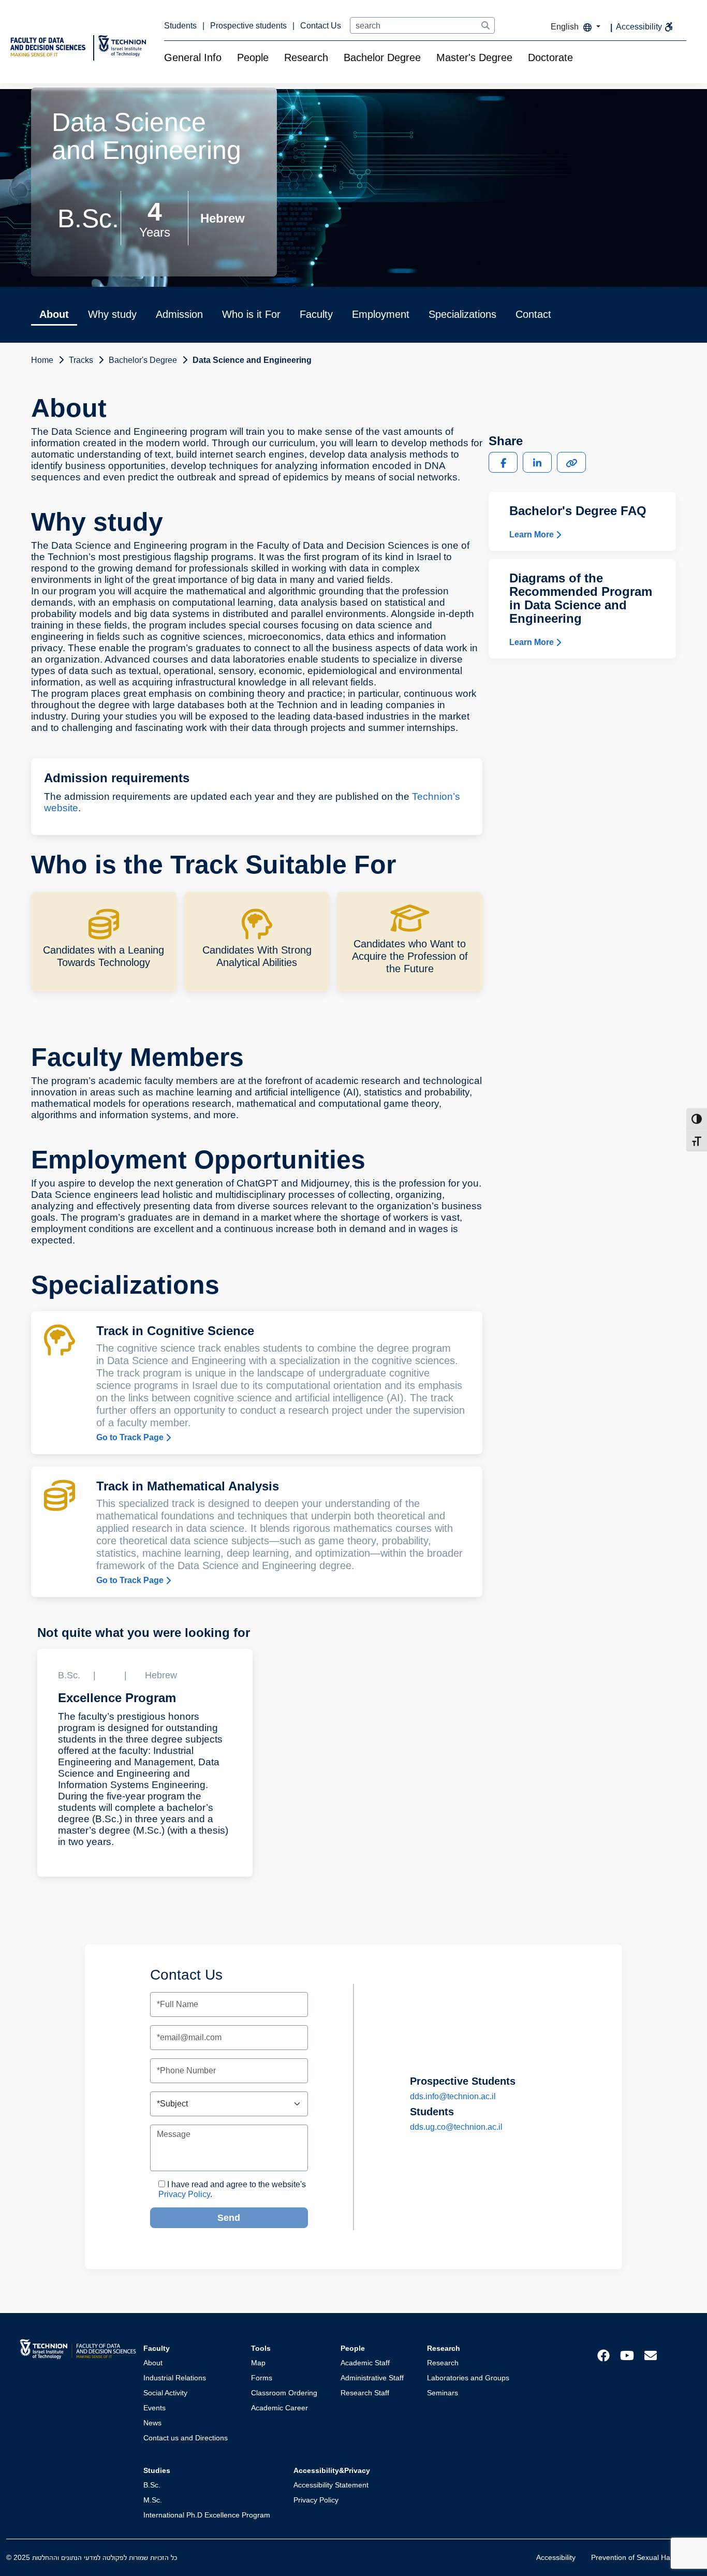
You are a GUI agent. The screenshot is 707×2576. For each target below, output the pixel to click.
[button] (503, 462)
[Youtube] (627, 2355)
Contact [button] (533, 314)
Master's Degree (474, 57)
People (253, 57)
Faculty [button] (316, 314)
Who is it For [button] (251, 314)
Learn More (533, 534)
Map (258, 2363)
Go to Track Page (131, 1437)
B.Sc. (152, 2485)
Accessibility (556, 2557)
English (566, 27)
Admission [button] (179, 314)
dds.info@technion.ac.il (453, 2096)
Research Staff (365, 2393)
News (152, 2423)
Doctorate (550, 57)
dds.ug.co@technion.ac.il (456, 2127)
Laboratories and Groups (468, 2378)
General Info (193, 57)
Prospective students (249, 26)
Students (181, 26)
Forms (262, 2378)
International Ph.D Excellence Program (207, 2515)
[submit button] (485, 26)
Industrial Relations (175, 2378)
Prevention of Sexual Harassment (646, 2557)
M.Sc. (153, 2500)
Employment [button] (381, 314)
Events (154, 2408)
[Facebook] (603, 2355)
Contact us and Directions (186, 2438)
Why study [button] (112, 314)
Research (306, 57)
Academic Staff (365, 2363)
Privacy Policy (184, 2194)
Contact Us (321, 26)
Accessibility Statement (331, 2485)
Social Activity (165, 2393)
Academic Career (279, 2408)
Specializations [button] (462, 314)
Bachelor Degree (382, 57)
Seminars (443, 2393)
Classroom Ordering (284, 2393)
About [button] (54, 314)
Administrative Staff (372, 2378)
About (153, 2363)
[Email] (651, 2355)
